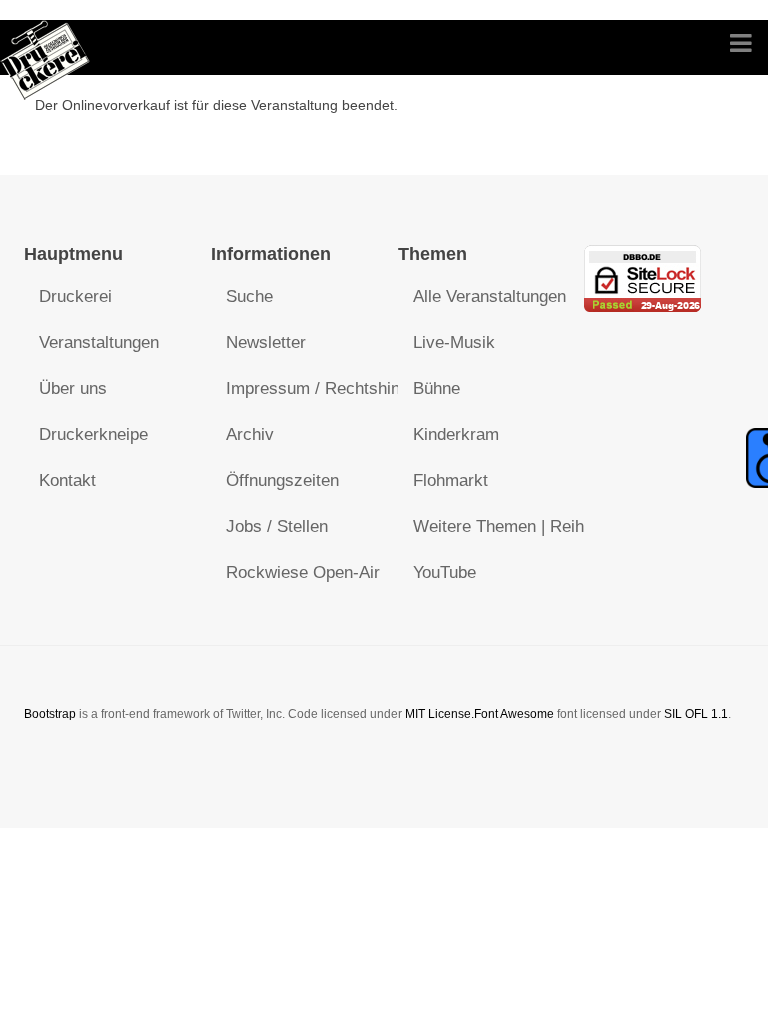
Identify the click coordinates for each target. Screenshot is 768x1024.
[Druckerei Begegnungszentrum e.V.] (45, 47)
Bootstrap (50, 714)
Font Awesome (514, 714)
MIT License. (439, 714)
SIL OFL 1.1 (696, 714)
